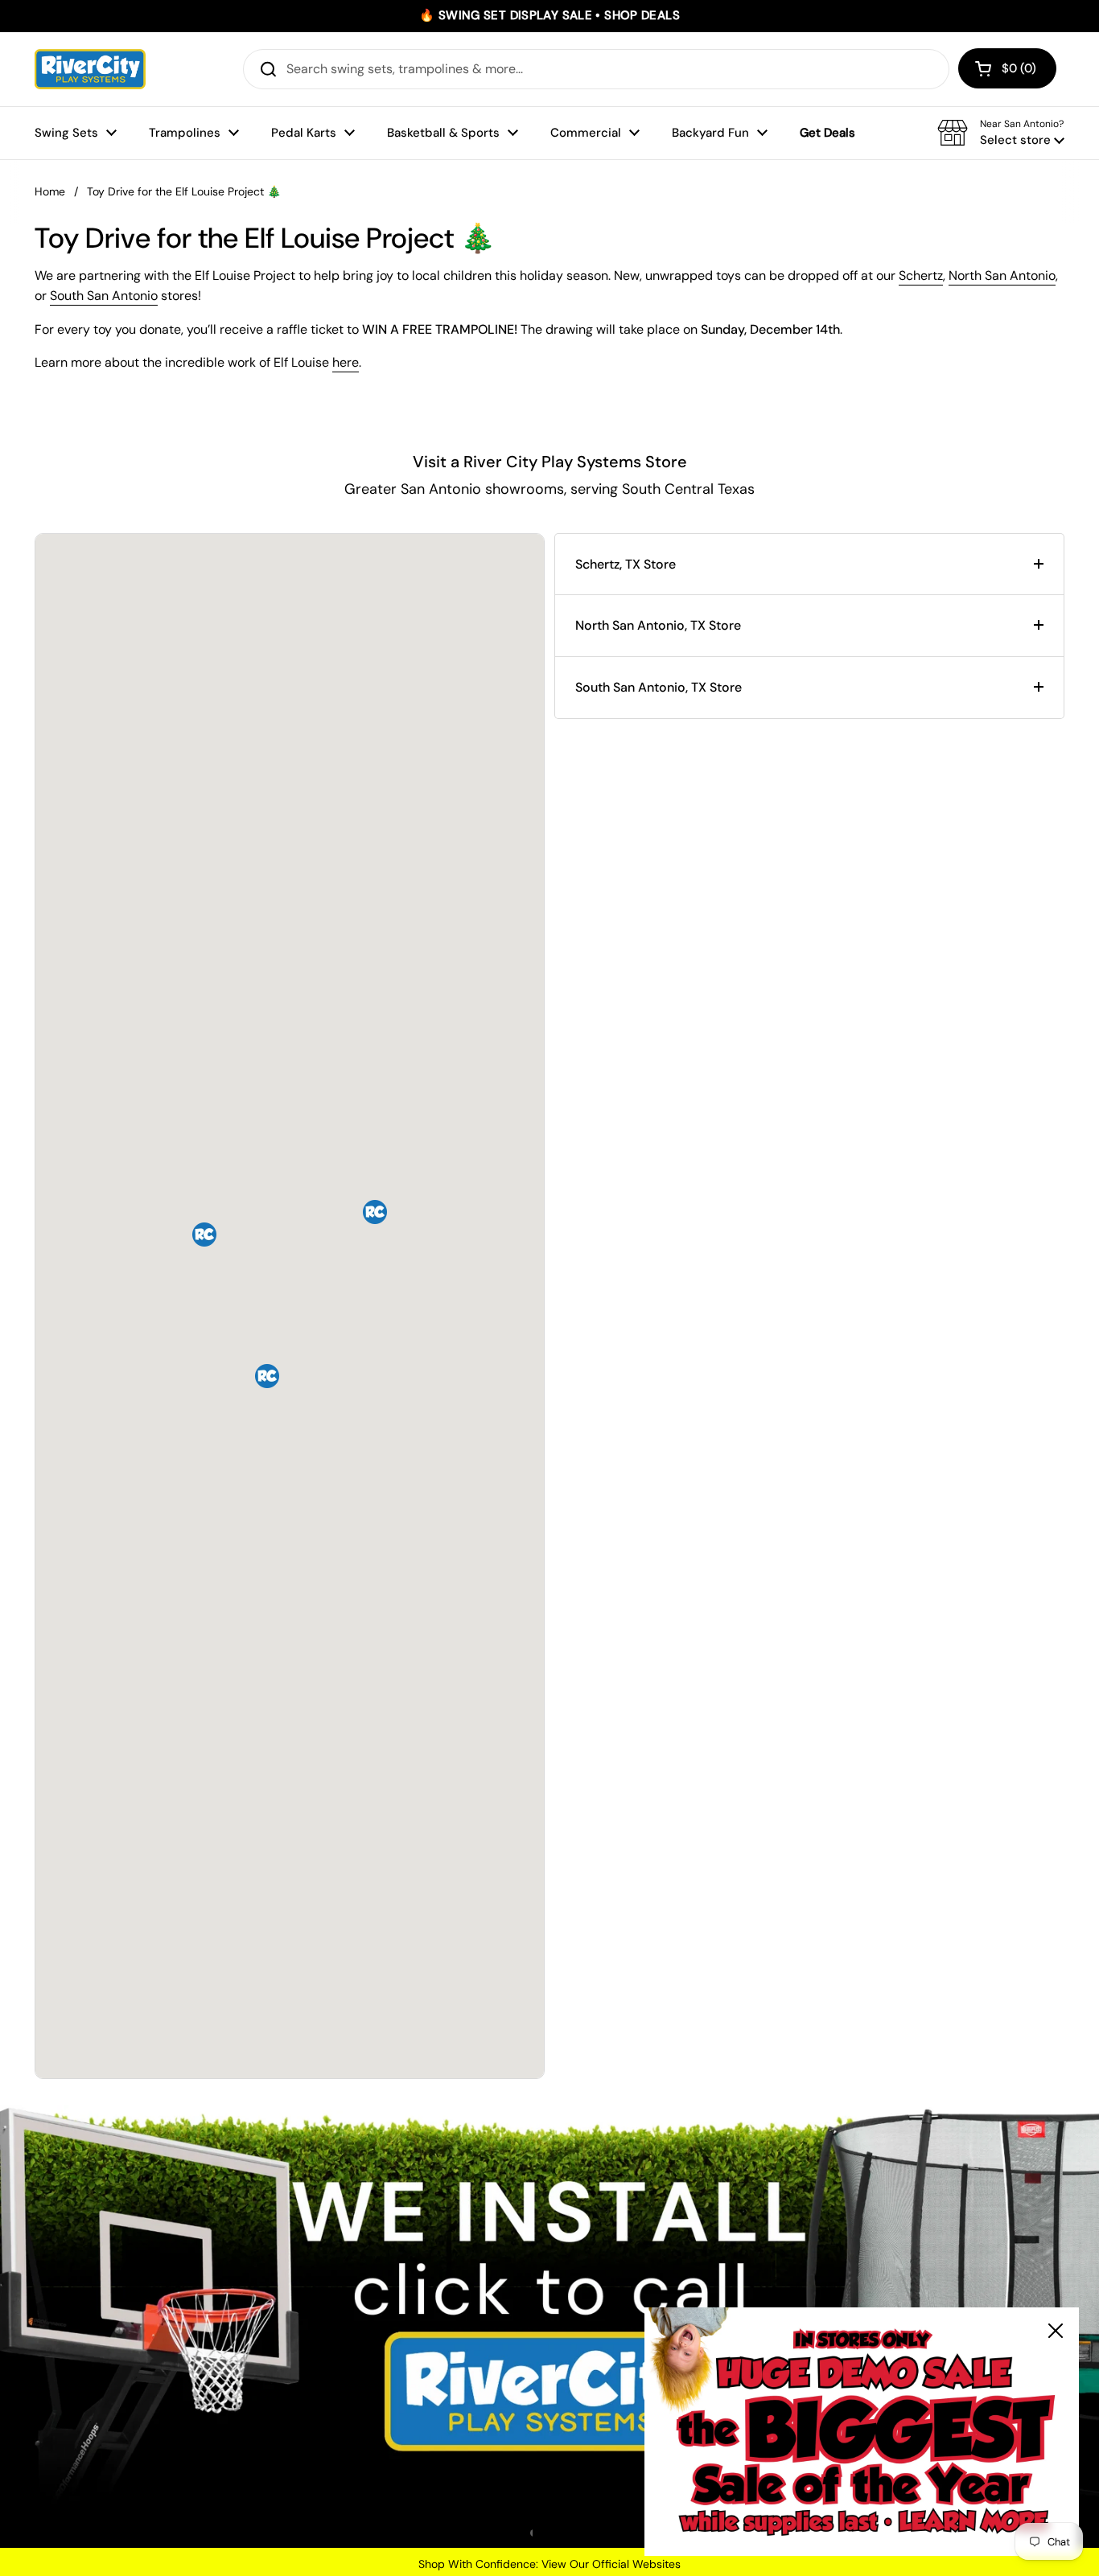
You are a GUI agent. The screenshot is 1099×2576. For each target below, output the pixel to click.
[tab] (809, 565)
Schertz (921, 275)
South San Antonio (104, 296)
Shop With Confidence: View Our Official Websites (549, 2564)
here (346, 362)
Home (50, 191)
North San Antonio (1002, 275)
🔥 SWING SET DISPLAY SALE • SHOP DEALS (549, 16)
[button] (1007, 68)
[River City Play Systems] (90, 69)
